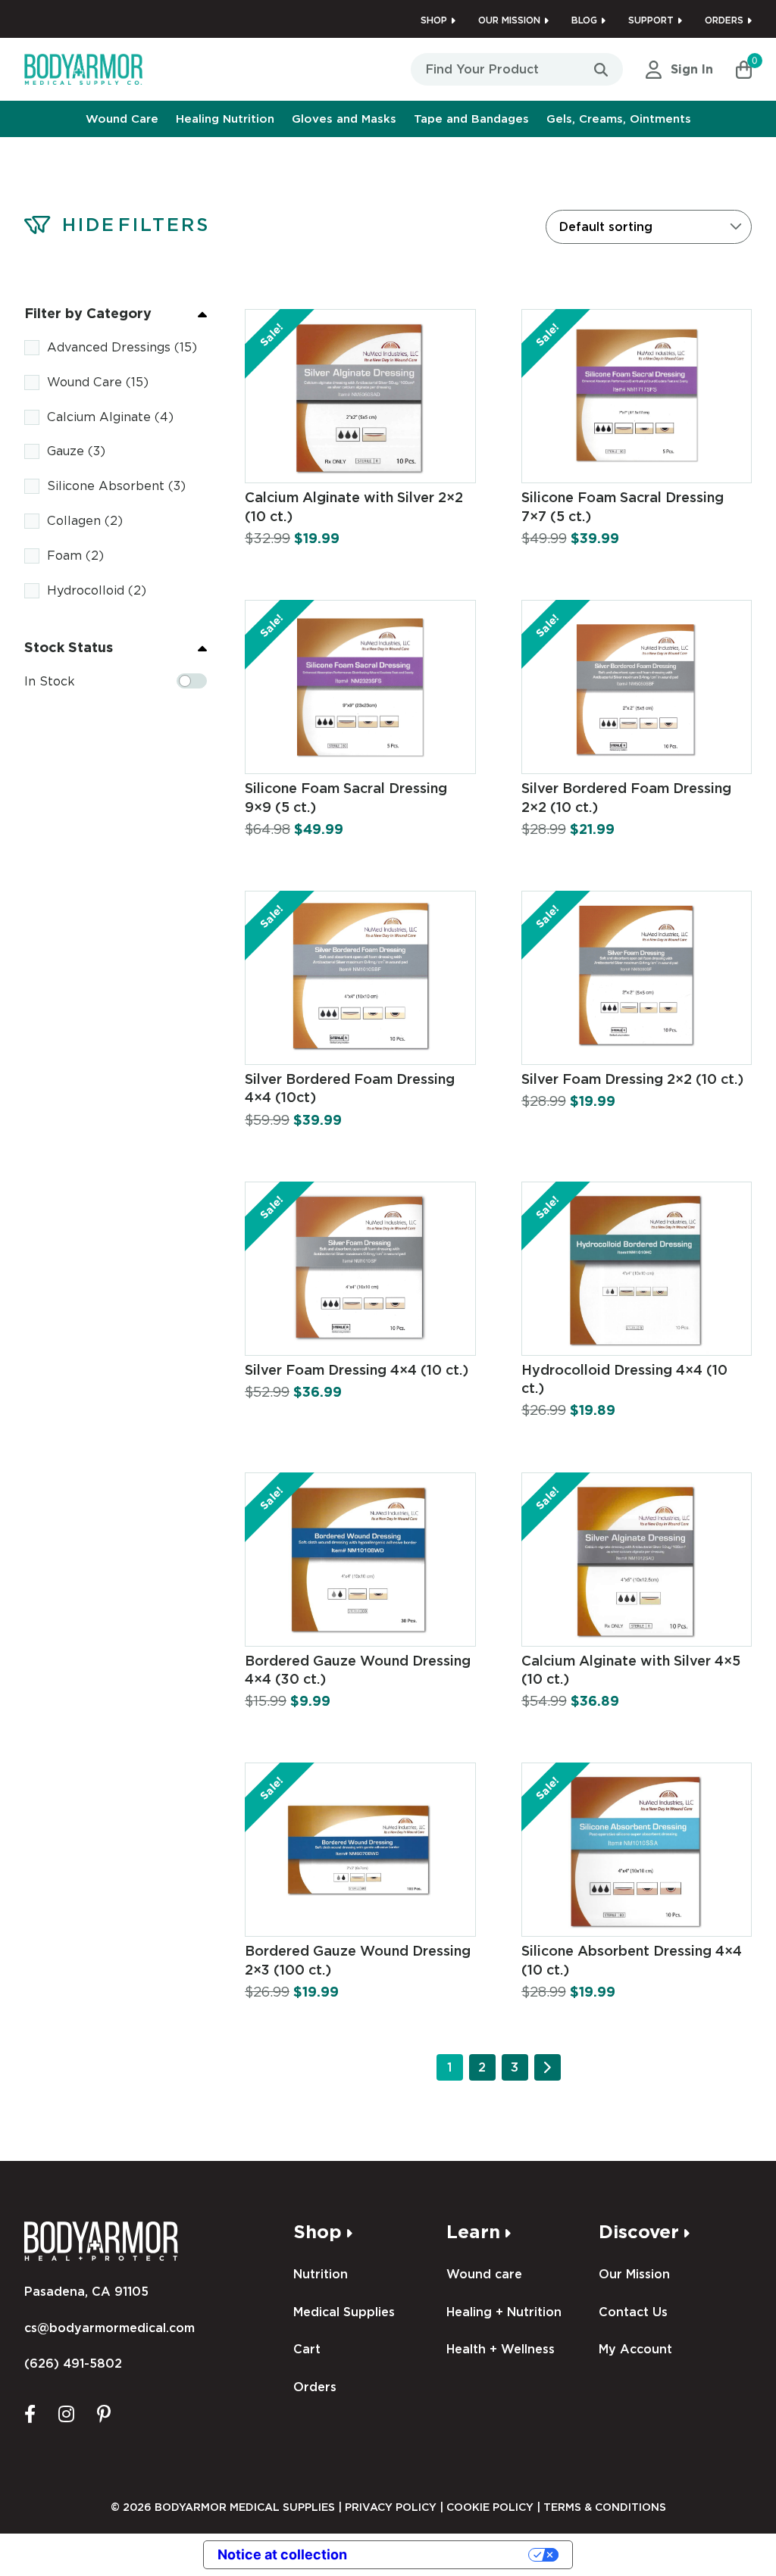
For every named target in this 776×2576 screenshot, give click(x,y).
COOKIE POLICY (490, 2507)
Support (651, 20)
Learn (473, 2232)
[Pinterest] (104, 2413)
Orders (724, 20)
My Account (635, 2349)
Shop (434, 20)
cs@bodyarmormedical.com (110, 2328)
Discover (639, 2232)
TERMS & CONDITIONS (605, 2507)
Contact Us (633, 2312)
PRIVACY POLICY (391, 2507)
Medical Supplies (344, 2312)
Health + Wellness (501, 2349)
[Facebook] (30, 2413)
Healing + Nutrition (504, 2312)
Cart (307, 2349)
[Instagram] (66, 2413)
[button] (744, 70)
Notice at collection (282, 2554)
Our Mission (509, 20)
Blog (584, 20)
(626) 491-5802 (73, 2364)
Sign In (692, 69)
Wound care (484, 2274)
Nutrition (321, 2274)
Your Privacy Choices (446, 2554)
